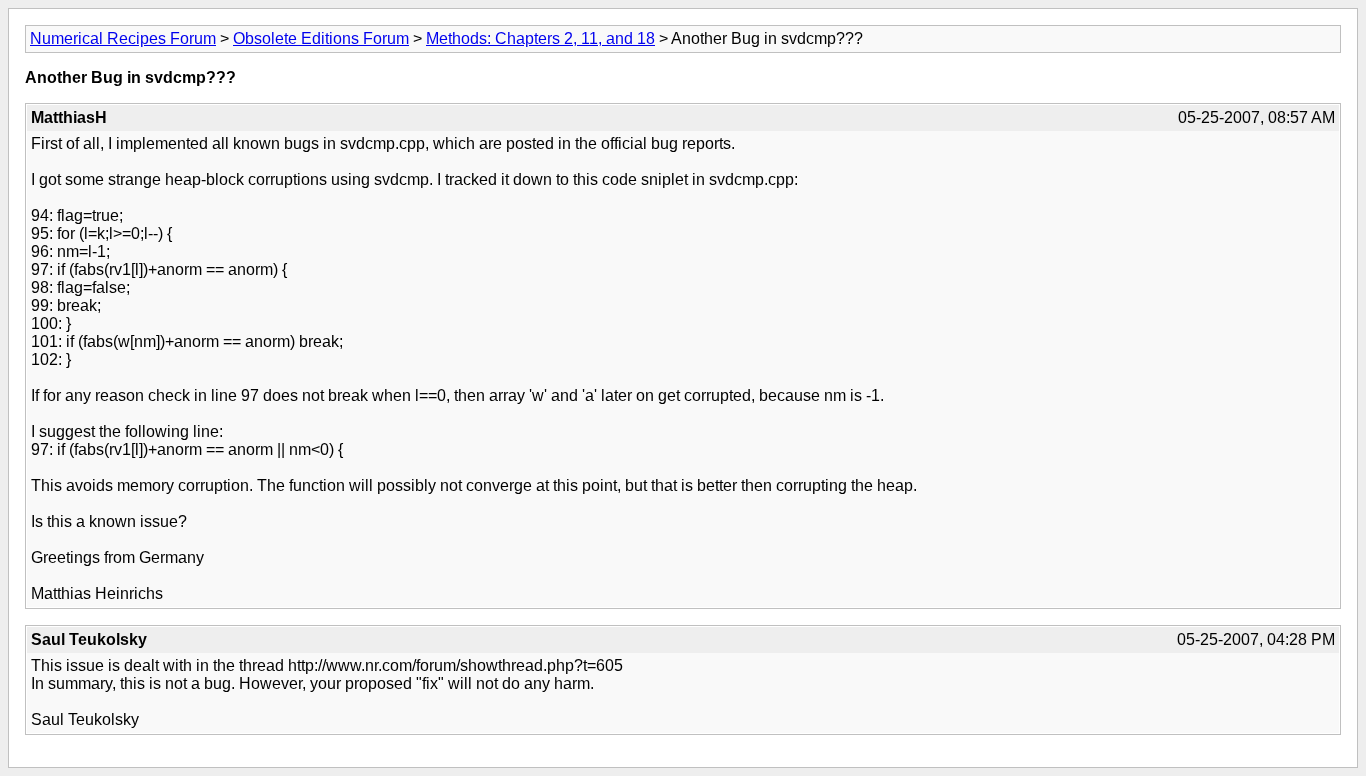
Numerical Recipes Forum (123, 38)
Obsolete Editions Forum (321, 38)
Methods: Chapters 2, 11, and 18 (540, 38)
